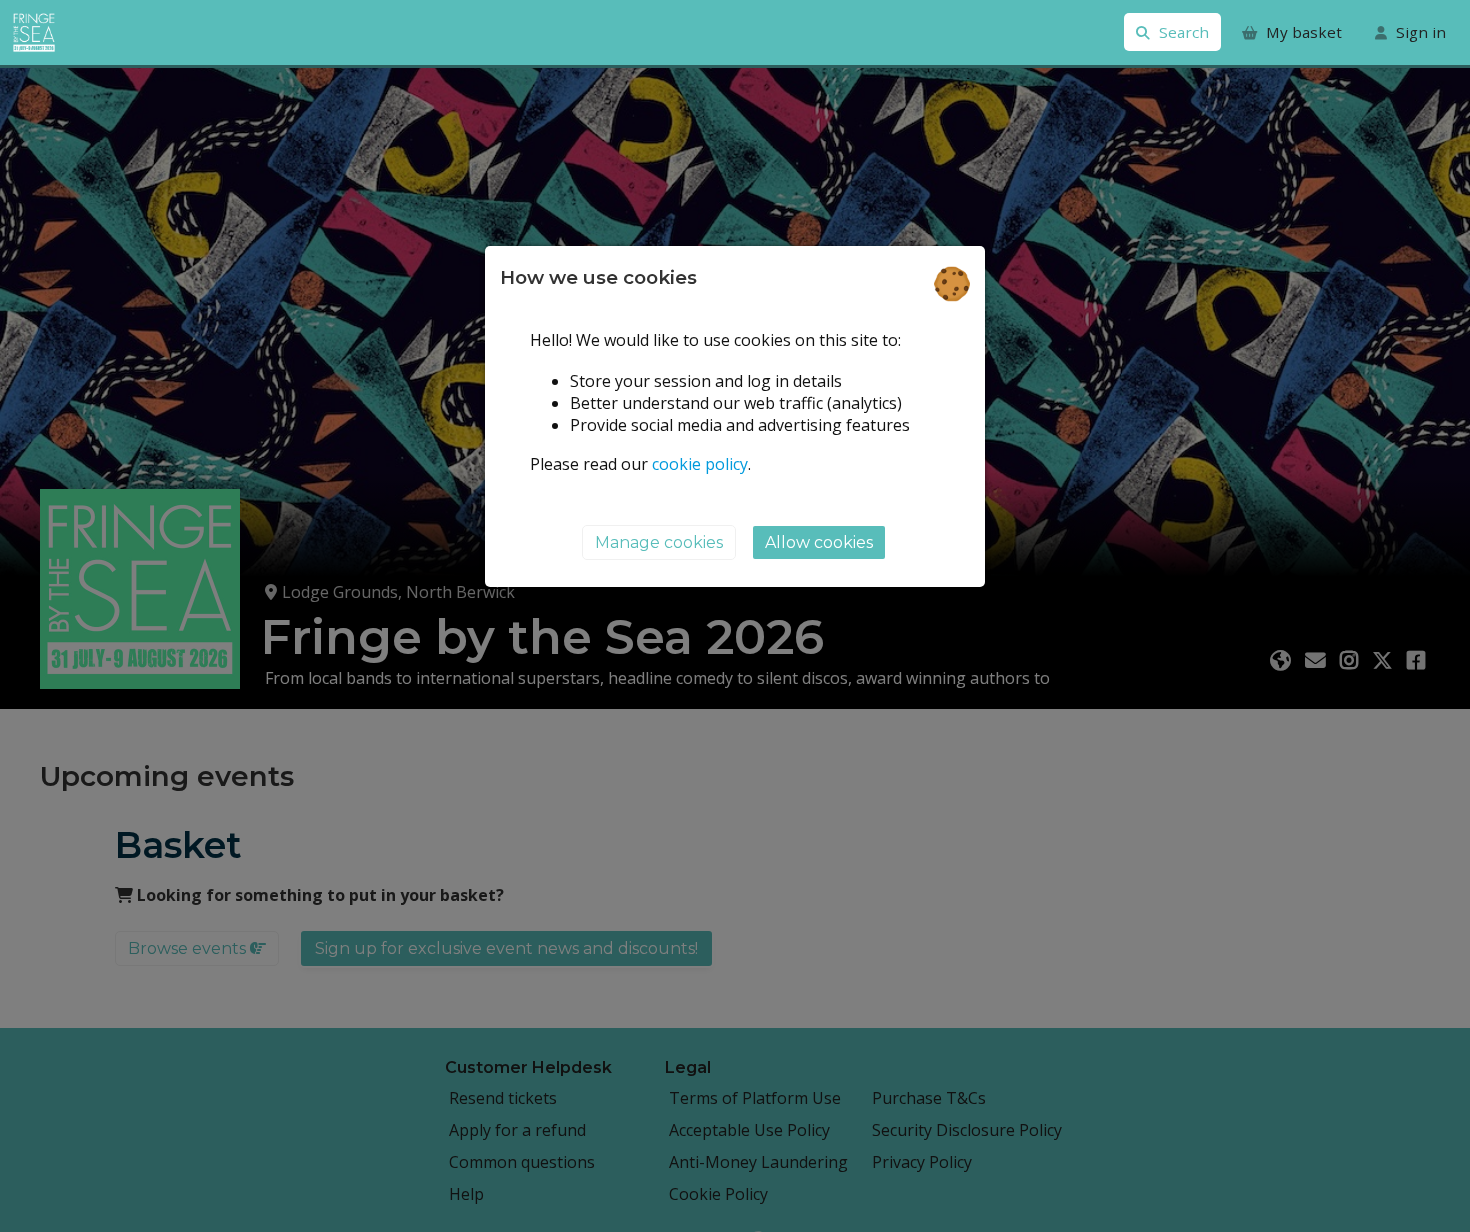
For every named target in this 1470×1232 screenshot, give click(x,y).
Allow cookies (819, 543)
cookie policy (700, 464)
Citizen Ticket (100, 32)
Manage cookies (659, 543)
